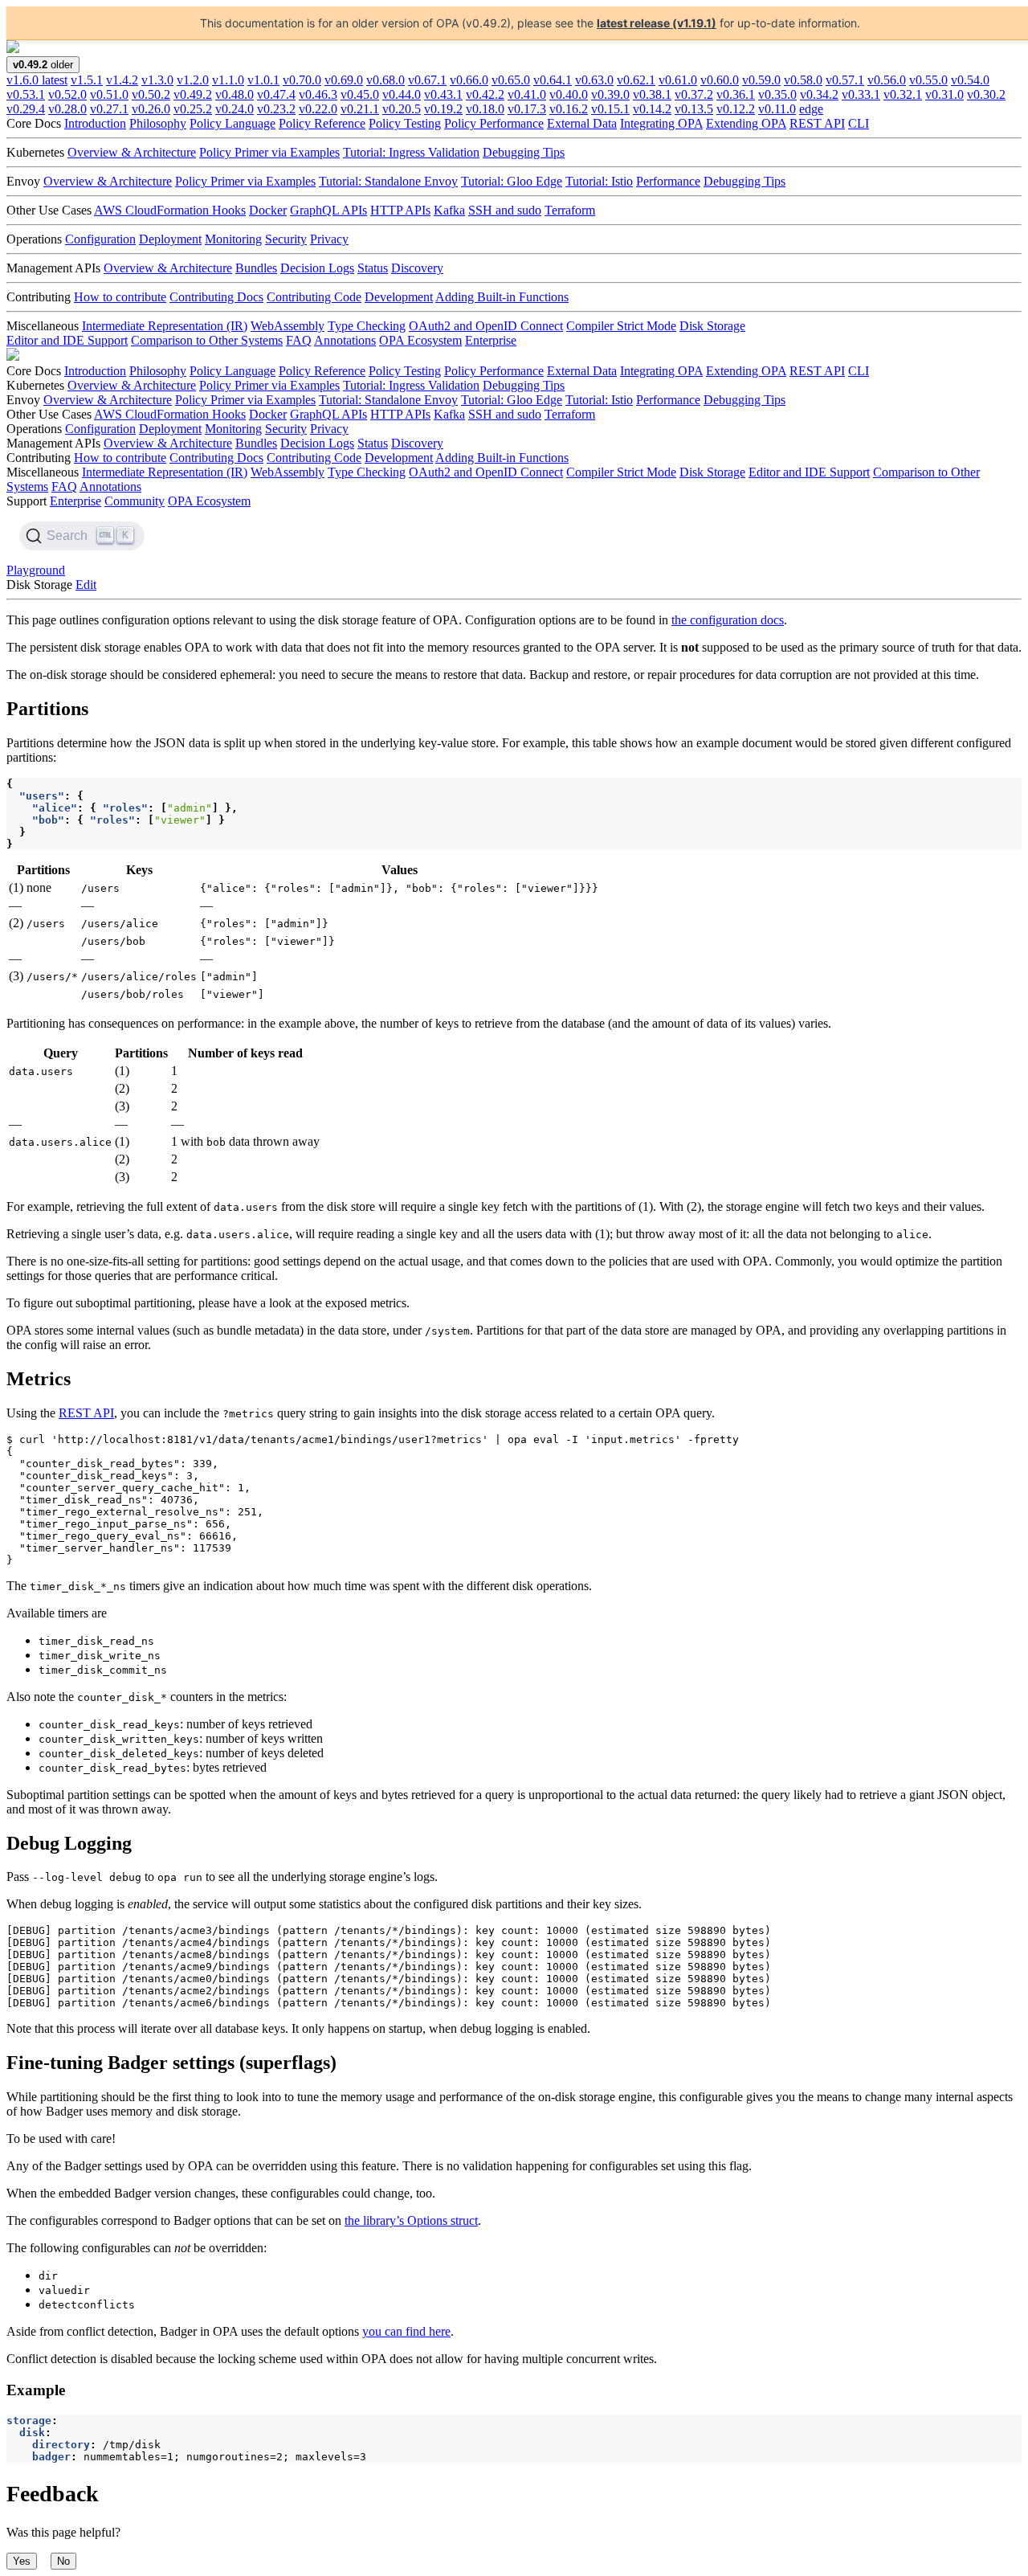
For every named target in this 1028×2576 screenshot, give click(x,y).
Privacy (329, 239)
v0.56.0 (887, 80)
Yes (22, 2561)
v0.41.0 (527, 94)
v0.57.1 (845, 80)
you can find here (406, 2331)
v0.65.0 (511, 80)
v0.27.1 (109, 109)
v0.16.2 (569, 109)
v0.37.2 (694, 94)
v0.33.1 (861, 94)
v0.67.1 (427, 80)
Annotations (345, 340)
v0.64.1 (553, 80)
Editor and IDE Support (67, 340)
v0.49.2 (193, 94)
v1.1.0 (228, 80)
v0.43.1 (443, 94)
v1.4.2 (122, 80)
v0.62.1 (636, 80)
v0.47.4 (276, 94)
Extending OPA (746, 123)
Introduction (95, 123)
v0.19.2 (443, 109)
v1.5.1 (87, 80)
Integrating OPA (661, 123)
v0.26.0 (151, 109)
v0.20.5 (402, 109)
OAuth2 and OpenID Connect (486, 326)
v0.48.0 (235, 94)
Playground (36, 570)
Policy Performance (494, 123)
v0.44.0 (402, 94)
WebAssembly (288, 326)
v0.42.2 (485, 94)
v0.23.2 (276, 109)
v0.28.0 (67, 109)
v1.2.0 (193, 80)
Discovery (417, 268)
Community (135, 501)
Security (286, 239)
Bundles (256, 268)
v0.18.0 (485, 109)
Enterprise (491, 340)
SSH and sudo (505, 210)
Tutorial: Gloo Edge (512, 181)
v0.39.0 (610, 94)
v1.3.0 (157, 80)
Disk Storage (712, 326)
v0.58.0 (803, 80)
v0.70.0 (302, 80)
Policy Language (233, 123)
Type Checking (367, 326)
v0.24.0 (235, 109)
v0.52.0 (67, 94)
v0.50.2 (151, 94)
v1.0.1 (263, 80)
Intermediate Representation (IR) (165, 326)
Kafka (449, 210)
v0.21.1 (360, 109)
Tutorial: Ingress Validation (411, 152)
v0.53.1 (26, 94)
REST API (817, 123)
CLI (859, 123)
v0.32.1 (903, 94)
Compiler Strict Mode (621, 326)
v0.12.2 (736, 109)
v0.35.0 (777, 94)
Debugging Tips (524, 152)
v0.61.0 (678, 80)
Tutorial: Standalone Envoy (388, 181)
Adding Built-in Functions (502, 297)
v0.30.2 (986, 94)
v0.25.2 (193, 109)
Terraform (570, 210)
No (63, 2561)
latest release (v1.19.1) (657, 23)
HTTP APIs (400, 210)
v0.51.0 (109, 94)
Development (399, 297)
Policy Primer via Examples (269, 152)
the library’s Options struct (411, 2220)
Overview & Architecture (132, 152)
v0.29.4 (26, 109)
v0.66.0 (469, 80)
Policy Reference (322, 123)
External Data (582, 123)
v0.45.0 (360, 94)
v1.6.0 (37, 80)
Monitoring (233, 239)
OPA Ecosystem (420, 340)
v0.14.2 (652, 109)
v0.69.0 (344, 80)
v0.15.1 (610, 109)
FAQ (299, 340)
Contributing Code (314, 297)
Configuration (100, 239)
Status (373, 268)
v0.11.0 (777, 109)
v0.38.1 (652, 94)
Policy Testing (405, 123)
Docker (268, 210)
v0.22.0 (318, 109)
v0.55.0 (928, 80)
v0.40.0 (569, 94)
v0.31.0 (944, 94)
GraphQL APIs (328, 210)
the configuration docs (728, 620)
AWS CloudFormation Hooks (170, 210)
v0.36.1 (736, 94)
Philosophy (158, 123)
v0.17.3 (527, 109)
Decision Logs (317, 268)
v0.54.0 (970, 80)
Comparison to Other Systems (207, 340)
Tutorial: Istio (599, 181)
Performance (668, 181)
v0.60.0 (720, 80)
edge (811, 109)
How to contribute (120, 297)
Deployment (170, 239)
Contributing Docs (216, 297)
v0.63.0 (594, 80)
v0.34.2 (819, 94)
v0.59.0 (761, 80)
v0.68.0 (385, 80)
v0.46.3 (318, 94)
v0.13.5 (694, 109)
